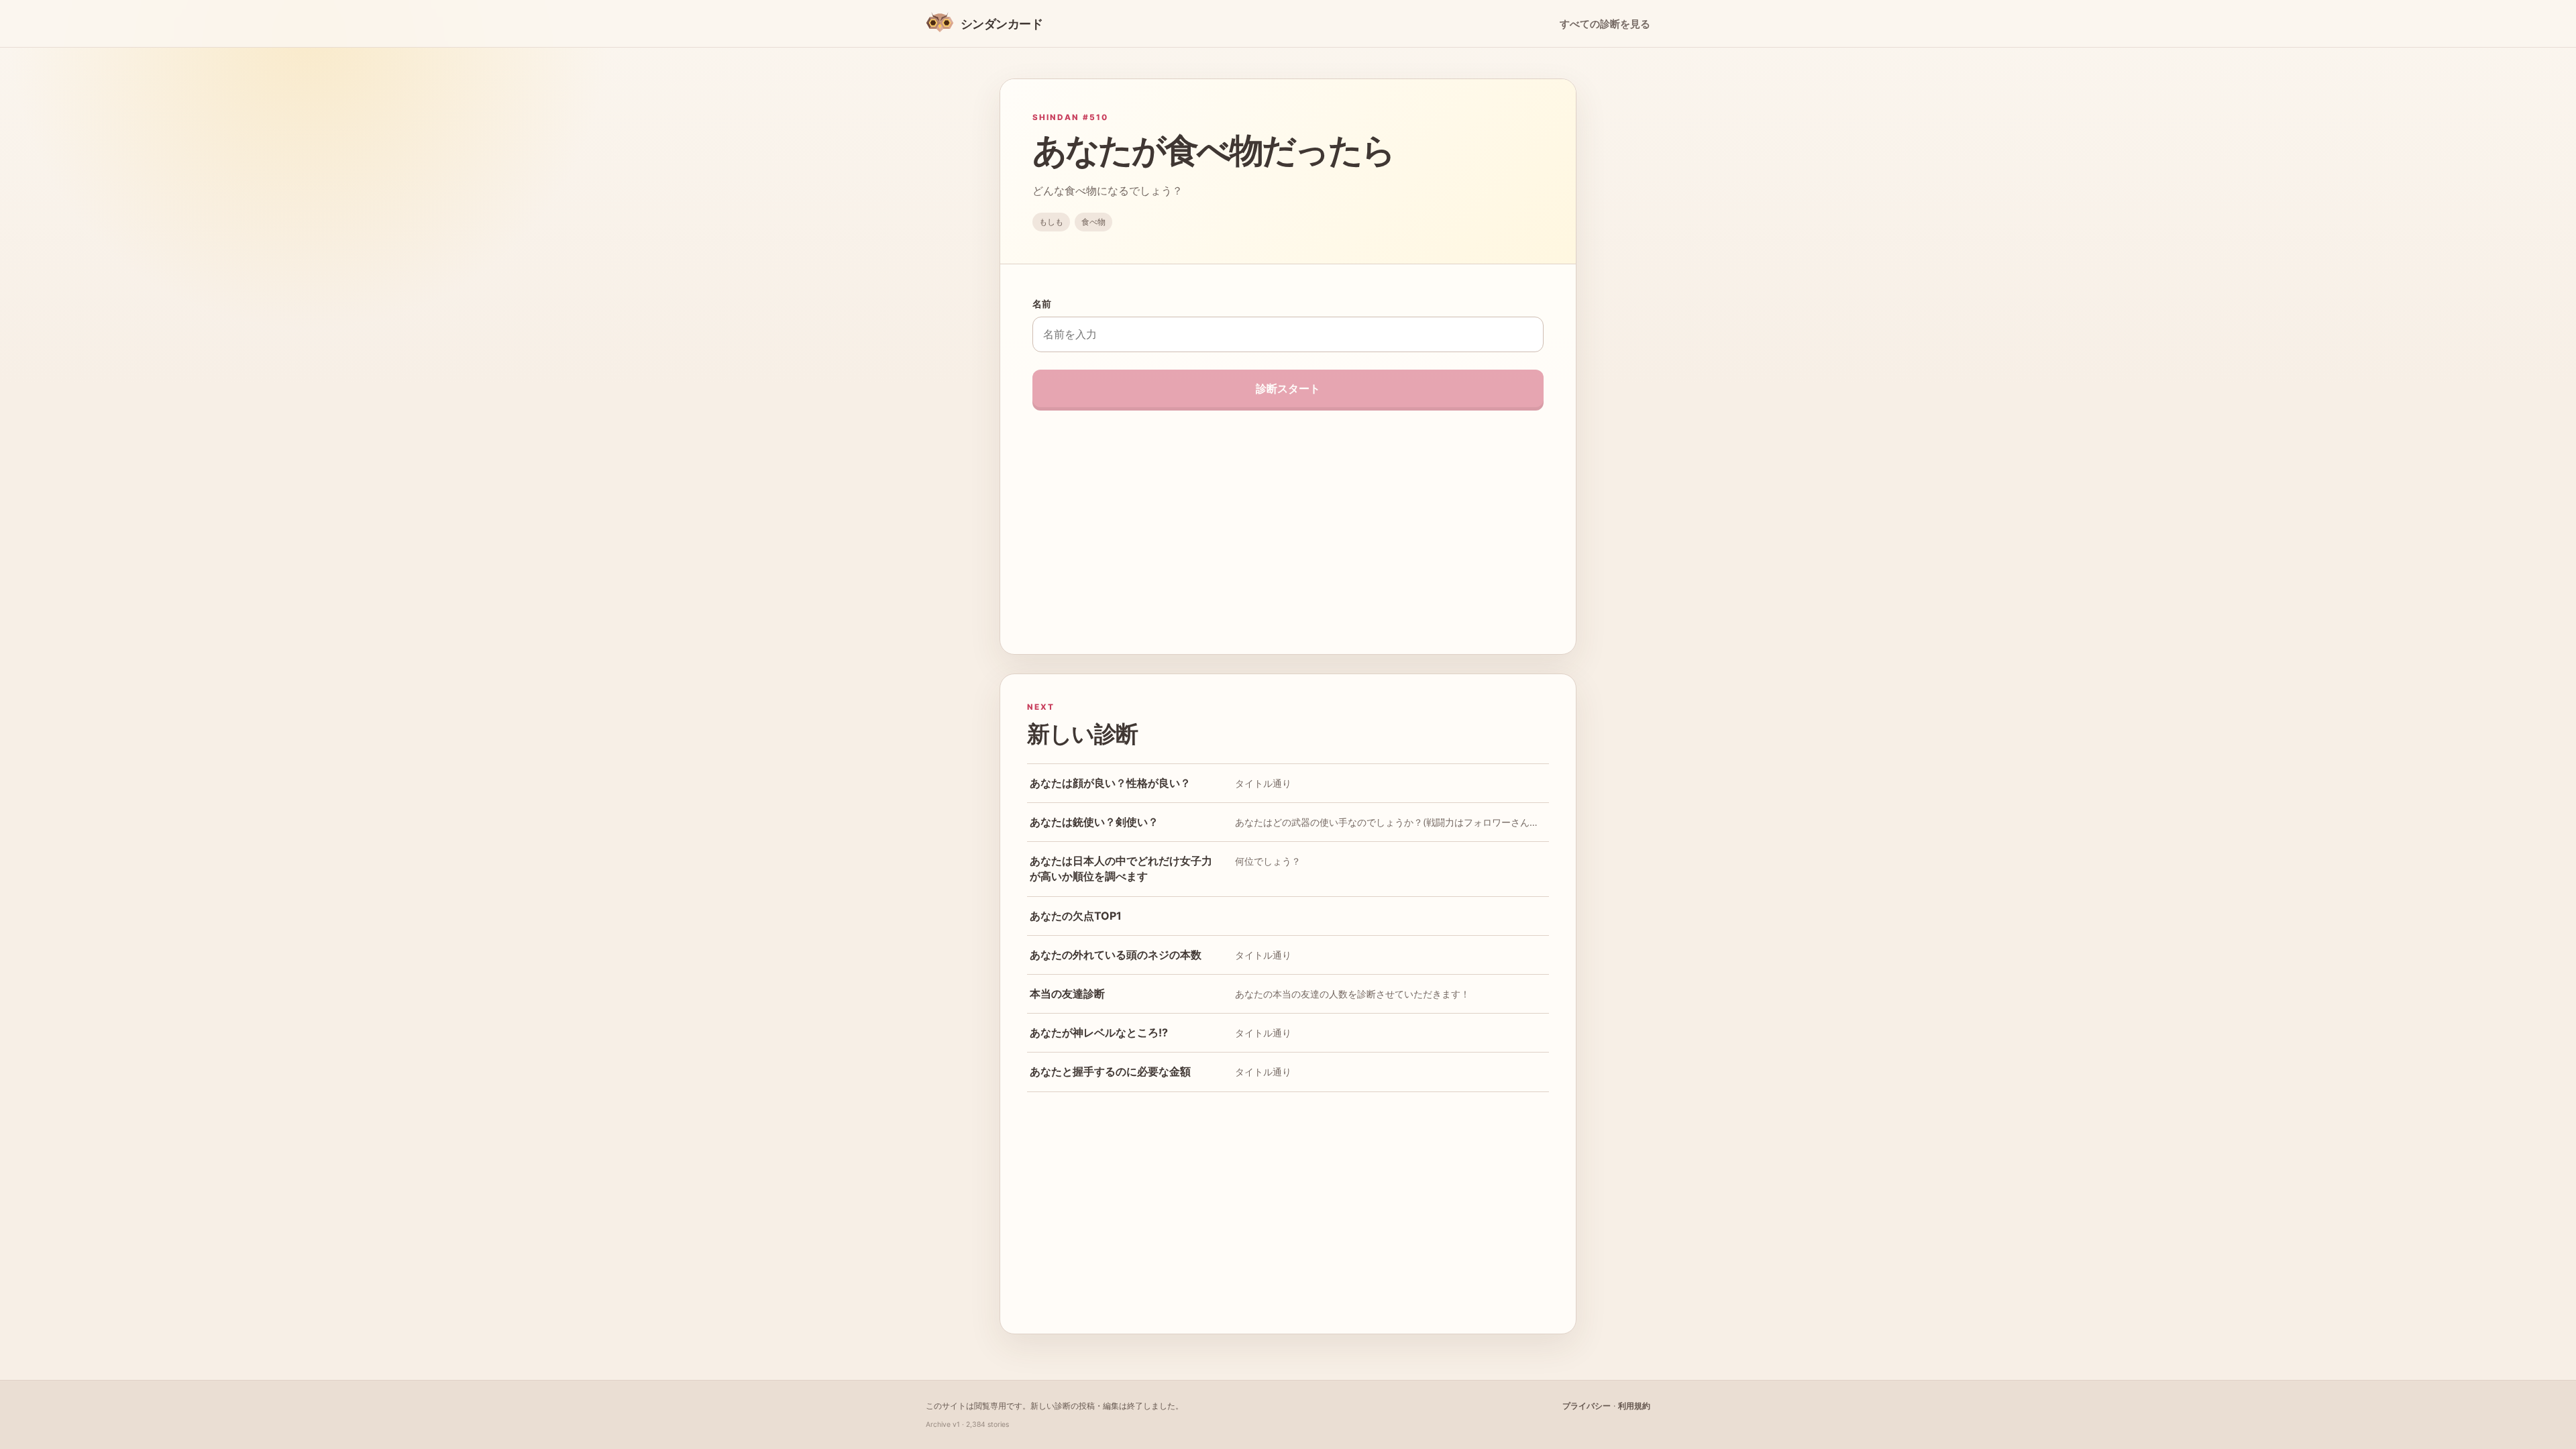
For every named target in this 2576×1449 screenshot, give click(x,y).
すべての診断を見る (1605, 24)
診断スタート (1288, 388)
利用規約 (1634, 1406)
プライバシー (1587, 1406)
